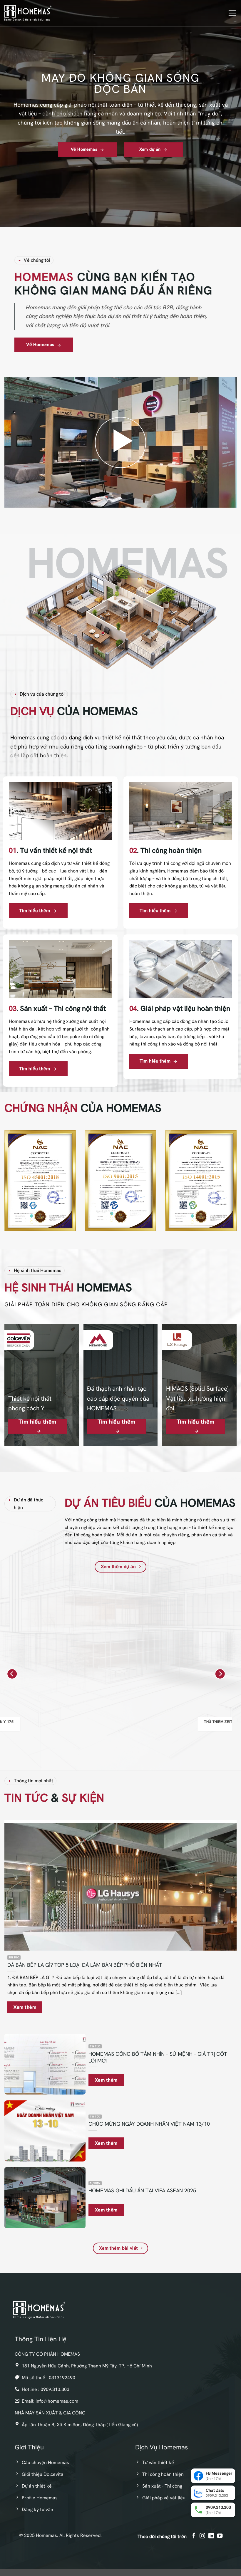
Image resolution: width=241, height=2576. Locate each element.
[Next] (220, 1674)
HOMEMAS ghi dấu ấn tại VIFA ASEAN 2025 (142, 2190)
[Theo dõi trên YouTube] (219, 2536)
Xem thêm (25, 2007)
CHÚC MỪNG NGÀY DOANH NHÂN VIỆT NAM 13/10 (149, 2124)
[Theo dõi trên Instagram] (202, 2536)
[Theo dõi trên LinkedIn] (211, 2536)
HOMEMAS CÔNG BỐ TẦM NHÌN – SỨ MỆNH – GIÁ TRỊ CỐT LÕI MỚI (158, 2057)
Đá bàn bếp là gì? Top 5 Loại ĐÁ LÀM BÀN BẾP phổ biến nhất (85, 1965)
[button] (232, 13)
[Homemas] (28, 13)
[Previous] (12, 1674)
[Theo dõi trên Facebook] (194, 2536)
